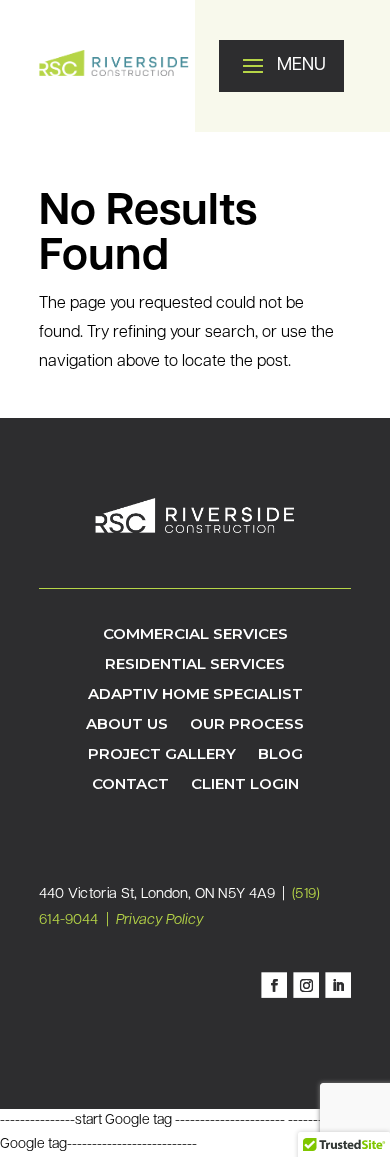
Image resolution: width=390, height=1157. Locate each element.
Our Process (247, 725)
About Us (127, 725)
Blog (280, 755)
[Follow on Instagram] (306, 986)
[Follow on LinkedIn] (338, 986)
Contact (130, 785)
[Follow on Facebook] (274, 986)
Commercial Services (195, 635)
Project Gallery (162, 755)
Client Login (245, 785)
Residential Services (195, 665)
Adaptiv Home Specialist (195, 695)
